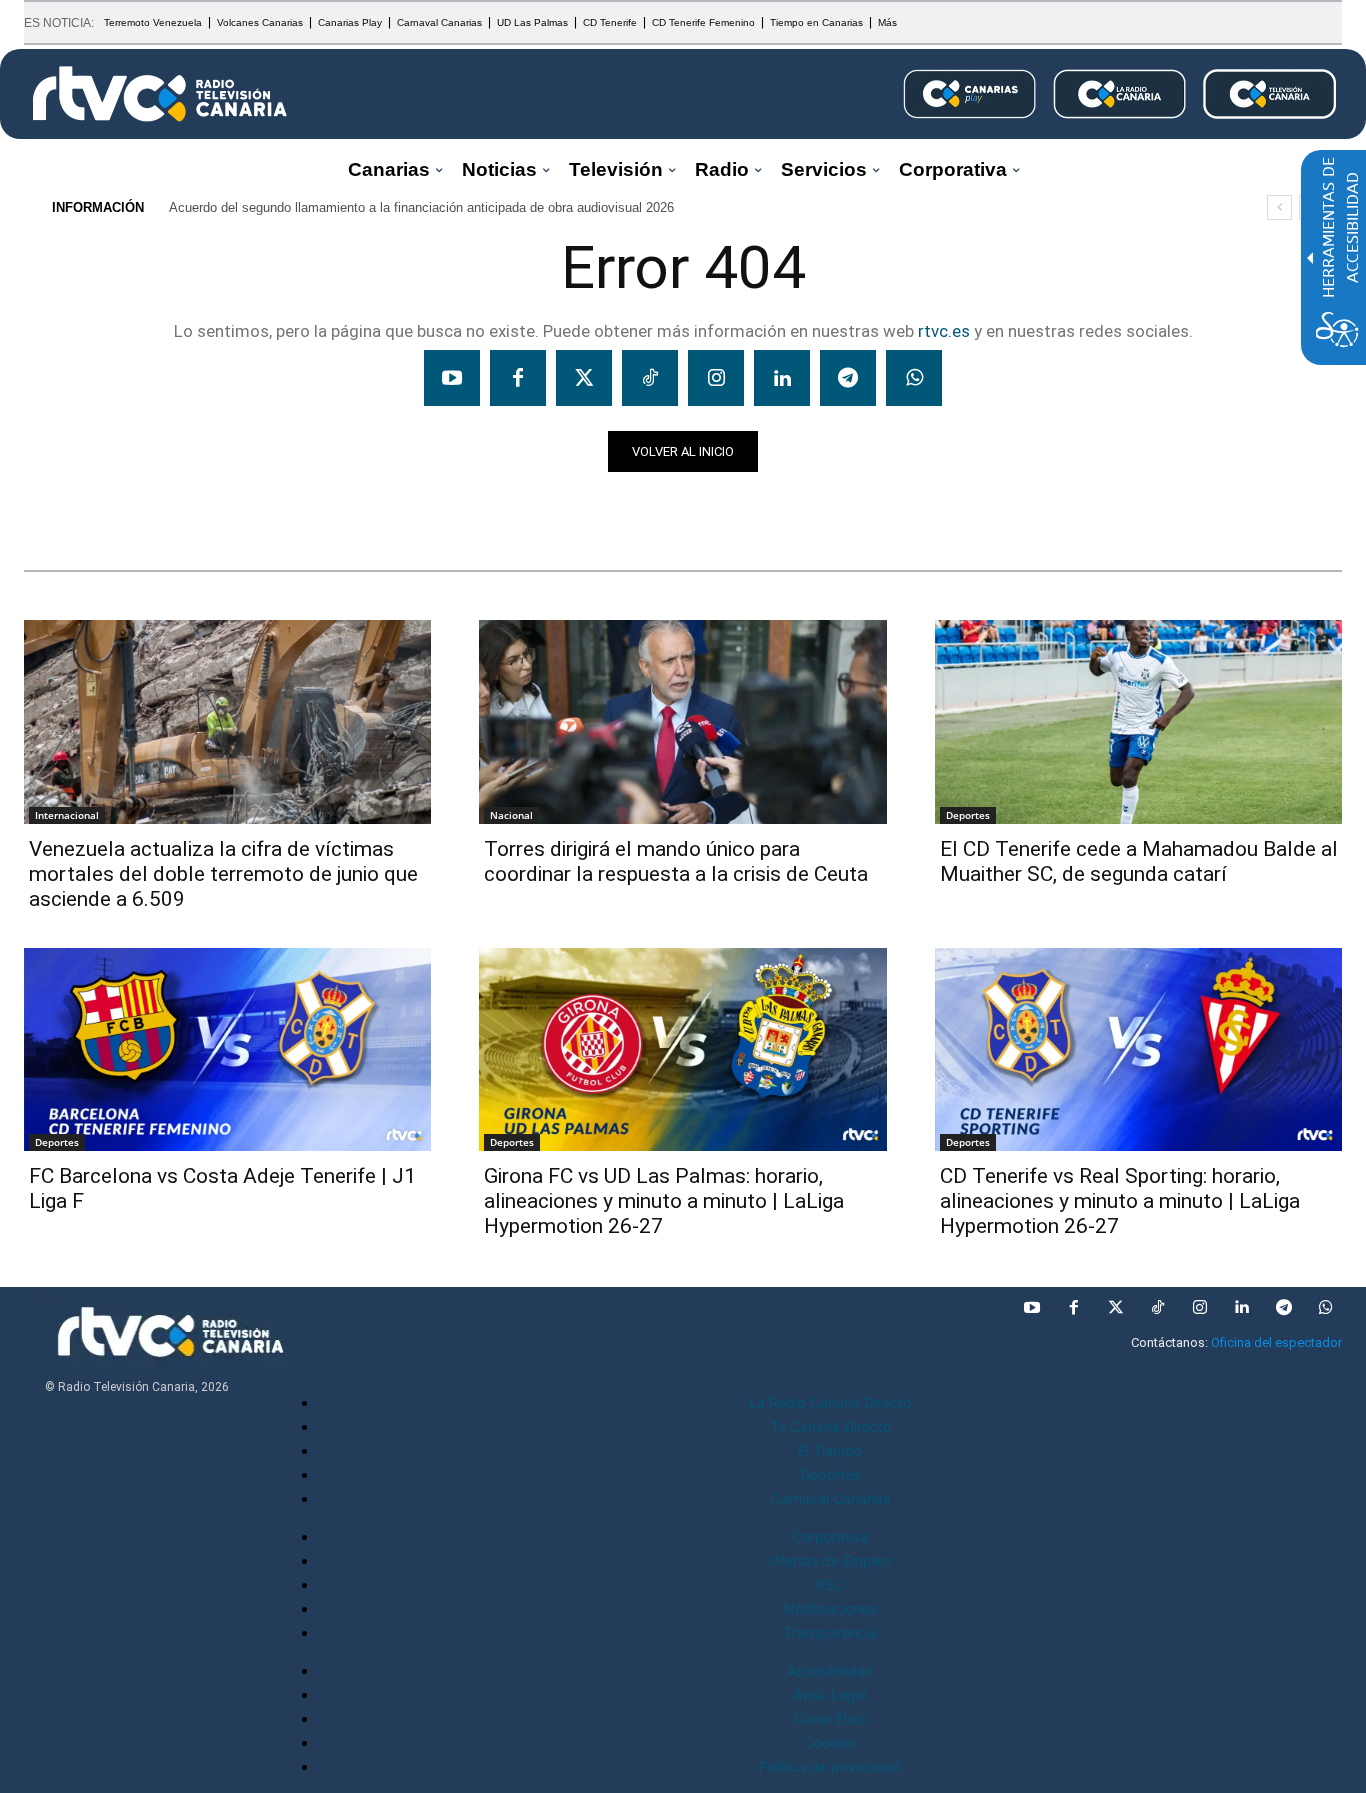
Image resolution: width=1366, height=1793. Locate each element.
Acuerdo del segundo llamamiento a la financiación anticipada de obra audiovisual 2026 (421, 207)
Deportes (968, 815)
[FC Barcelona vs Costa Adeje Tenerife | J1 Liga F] (227, 1050)
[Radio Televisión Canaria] (160, 94)
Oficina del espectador (1276, 1342)
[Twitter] (584, 378)
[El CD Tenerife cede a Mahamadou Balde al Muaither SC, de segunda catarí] (1138, 722)
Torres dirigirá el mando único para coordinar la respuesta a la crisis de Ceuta (676, 861)
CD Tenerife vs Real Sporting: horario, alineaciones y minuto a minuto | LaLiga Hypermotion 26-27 (1120, 1201)
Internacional (67, 815)
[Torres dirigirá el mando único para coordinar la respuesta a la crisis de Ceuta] (682, 722)
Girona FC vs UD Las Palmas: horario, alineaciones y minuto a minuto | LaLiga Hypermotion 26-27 (664, 1201)
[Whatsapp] (914, 378)
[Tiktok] (650, 378)
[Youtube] (452, 378)
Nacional (511, 815)
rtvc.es (944, 331)
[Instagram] (716, 378)
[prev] (1279, 207)
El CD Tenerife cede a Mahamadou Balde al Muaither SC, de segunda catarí (1139, 861)
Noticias (62, 507)
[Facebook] (518, 378)
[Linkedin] (782, 378)
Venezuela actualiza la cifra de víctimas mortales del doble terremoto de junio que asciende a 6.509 (223, 874)
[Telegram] (848, 378)
